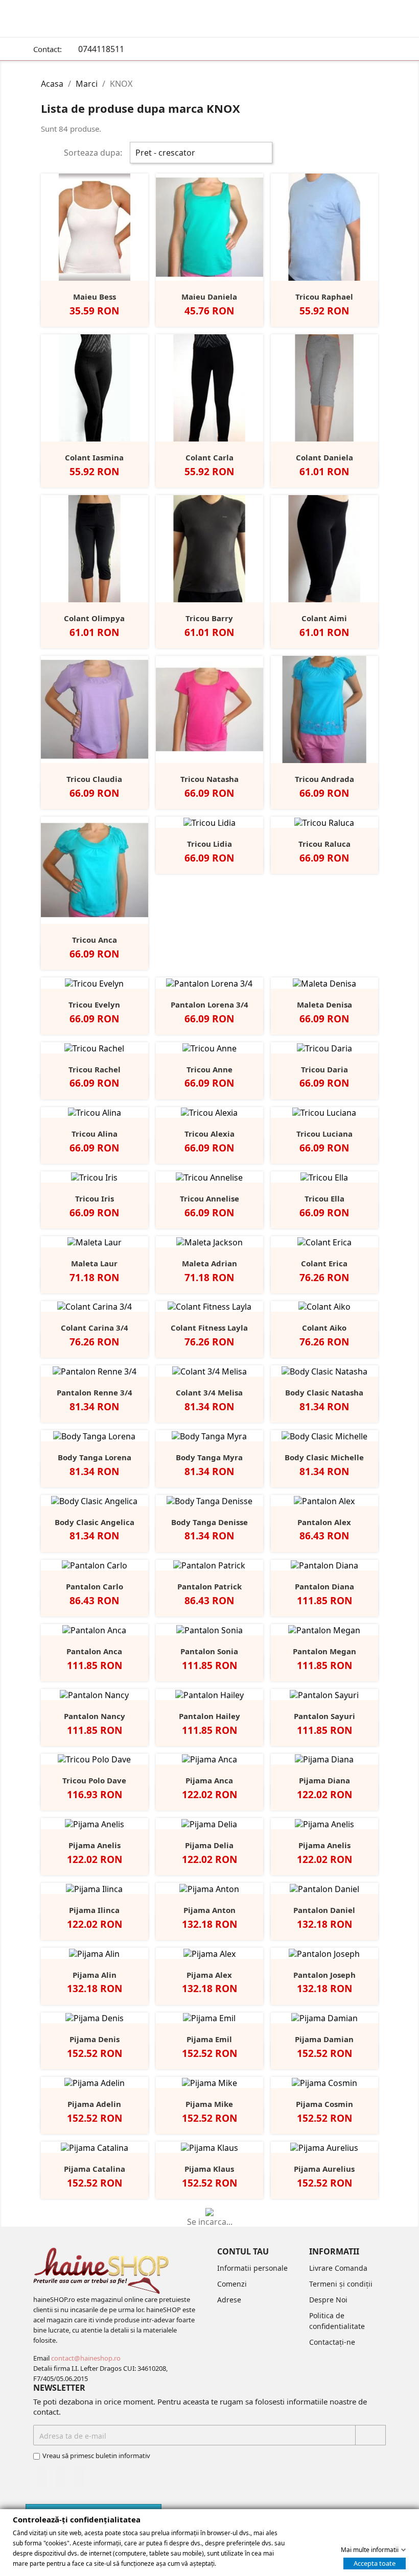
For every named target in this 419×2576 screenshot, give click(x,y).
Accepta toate (375, 2563)
